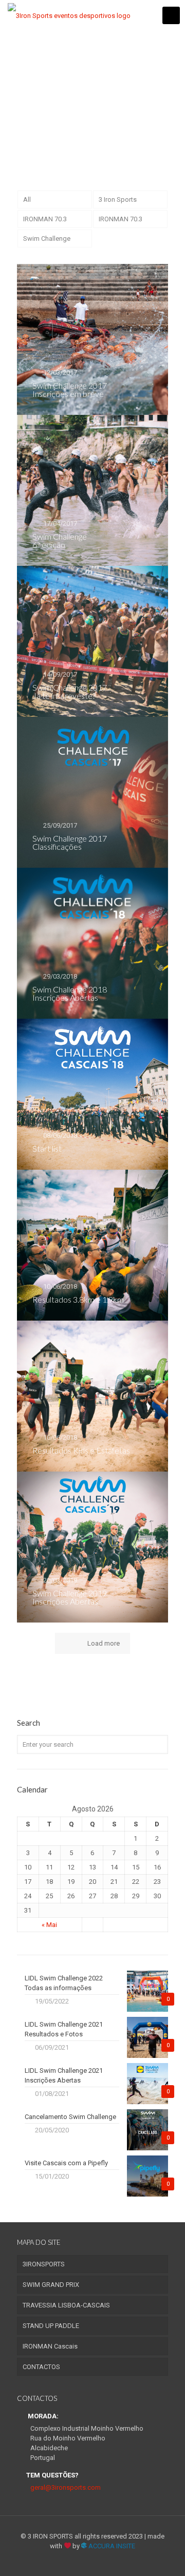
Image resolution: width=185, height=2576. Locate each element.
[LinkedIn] (107, 2561)
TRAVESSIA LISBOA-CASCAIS (66, 2305)
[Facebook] (79, 2561)
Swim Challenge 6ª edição (60, 540)
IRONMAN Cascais (50, 2346)
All (27, 199)
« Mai (49, 1925)
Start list (47, 1148)
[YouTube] (93, 2561)
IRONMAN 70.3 (45, 219)
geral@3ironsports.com (66, 2487)
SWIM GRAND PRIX (51, 2285)
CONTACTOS (41, 2367)
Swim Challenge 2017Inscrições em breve (70, 389)
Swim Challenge (47, 238)
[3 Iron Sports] (69, 15)
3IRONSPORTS (44, 2264)
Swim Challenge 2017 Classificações (70, 842)
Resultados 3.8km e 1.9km (78, 1299)
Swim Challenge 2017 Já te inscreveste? (70, 691)
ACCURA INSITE (111, 2546)
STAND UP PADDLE (51, 2326)
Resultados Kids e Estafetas (81, 1450)
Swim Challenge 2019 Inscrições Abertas (70, 1597)
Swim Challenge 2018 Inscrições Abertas (70, 993)
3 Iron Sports (118, 199)
